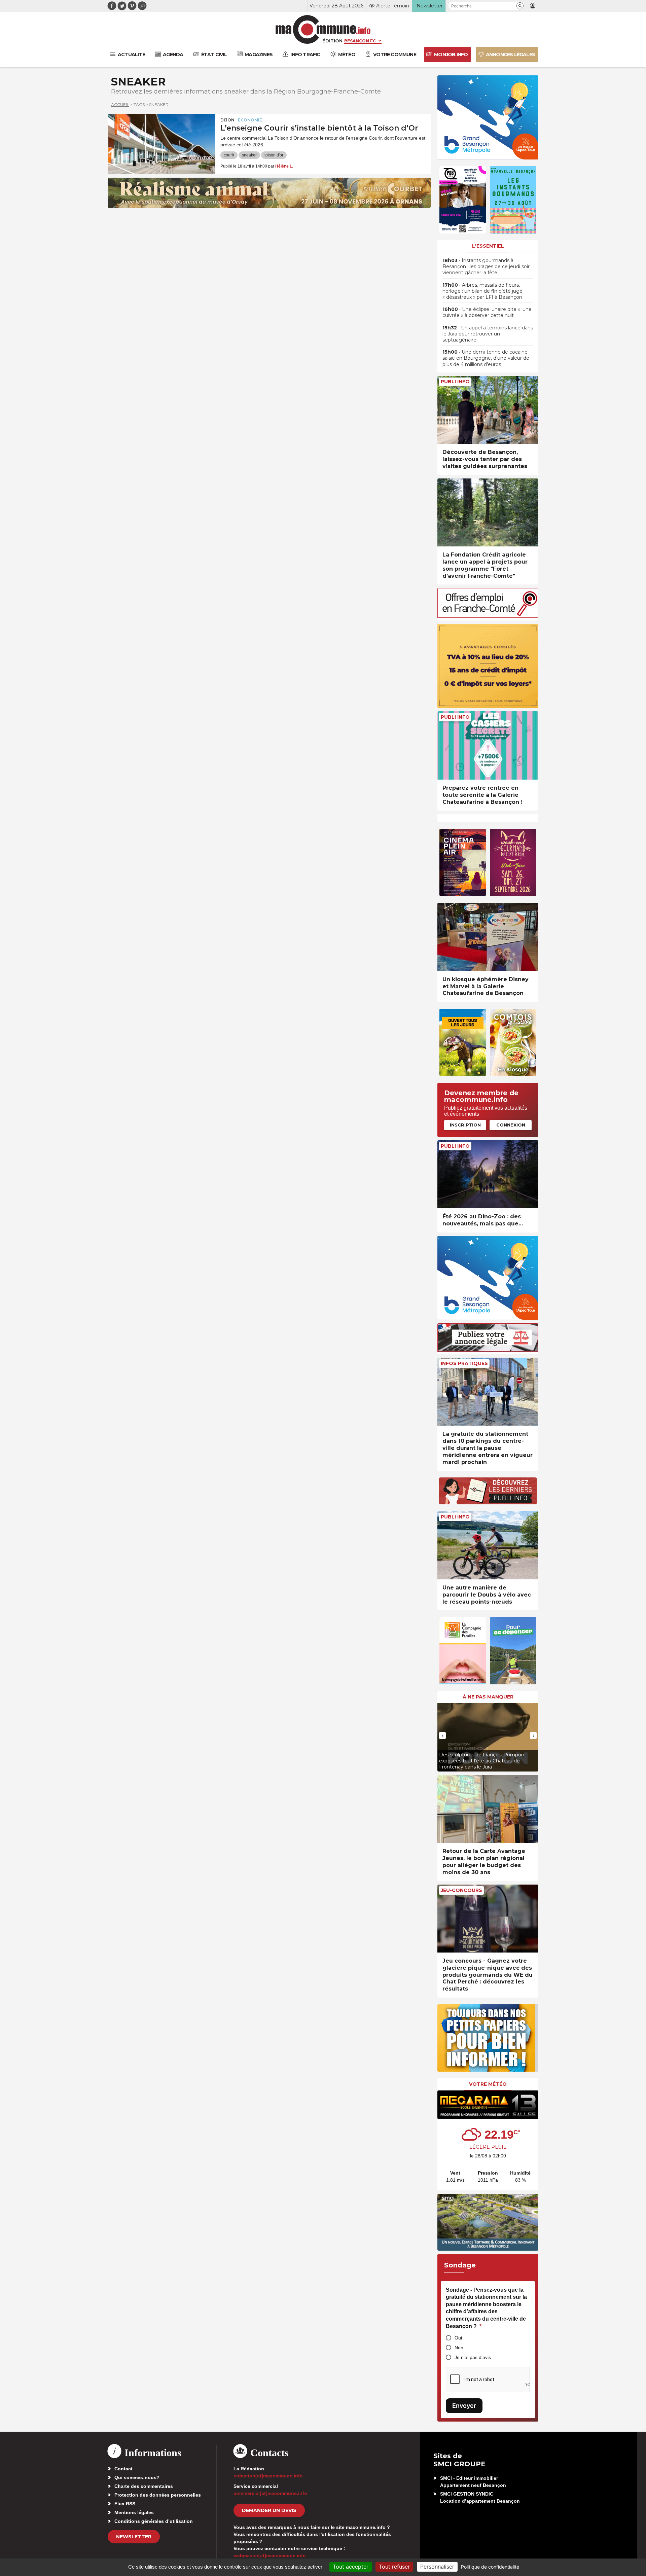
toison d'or (274, 155)
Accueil (120, 104)
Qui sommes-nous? (137, 2477)
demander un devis (269, 2510)
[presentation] (442, 1736)
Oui (458, 2338)
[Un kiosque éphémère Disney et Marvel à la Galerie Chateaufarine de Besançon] (488, 937)
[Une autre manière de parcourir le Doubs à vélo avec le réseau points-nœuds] (488, 1545)
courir (229, 155)
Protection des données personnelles (158, 2495)
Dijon (227, 120)
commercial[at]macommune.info (270, 2493)
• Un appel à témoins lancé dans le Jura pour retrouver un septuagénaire (488, 334)
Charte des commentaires (144, 2486)
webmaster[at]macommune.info (270, 2555)
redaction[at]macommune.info (268, 2476)
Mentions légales (134, 2512)
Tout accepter (351, 2567)
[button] (520, 6)
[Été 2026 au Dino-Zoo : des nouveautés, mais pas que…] (488, 1174)
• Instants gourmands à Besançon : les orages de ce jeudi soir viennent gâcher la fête (486, 266)
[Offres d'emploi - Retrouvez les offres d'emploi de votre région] (488, 616)
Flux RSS (125, 2504)
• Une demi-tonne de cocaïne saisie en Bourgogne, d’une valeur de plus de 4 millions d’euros (486, 358)
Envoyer (464, 2406)
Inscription (465, 1125)
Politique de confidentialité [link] (490, 2567)
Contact (123, 2469)
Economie (250, 120)
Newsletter (134, 2537)
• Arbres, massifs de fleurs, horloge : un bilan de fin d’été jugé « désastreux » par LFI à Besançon (482, 291)
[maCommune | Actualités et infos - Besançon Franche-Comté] (323, 29)
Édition (332, 41)
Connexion (511, 1125)
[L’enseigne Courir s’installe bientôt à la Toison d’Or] (161, 144)
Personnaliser (437, 2567)
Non (459, 2348)
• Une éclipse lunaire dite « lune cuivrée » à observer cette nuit (487, 312)
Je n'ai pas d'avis (473, 2357)
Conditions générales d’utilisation (154, 2521)
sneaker (249, 155)
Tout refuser (394, 2567)
